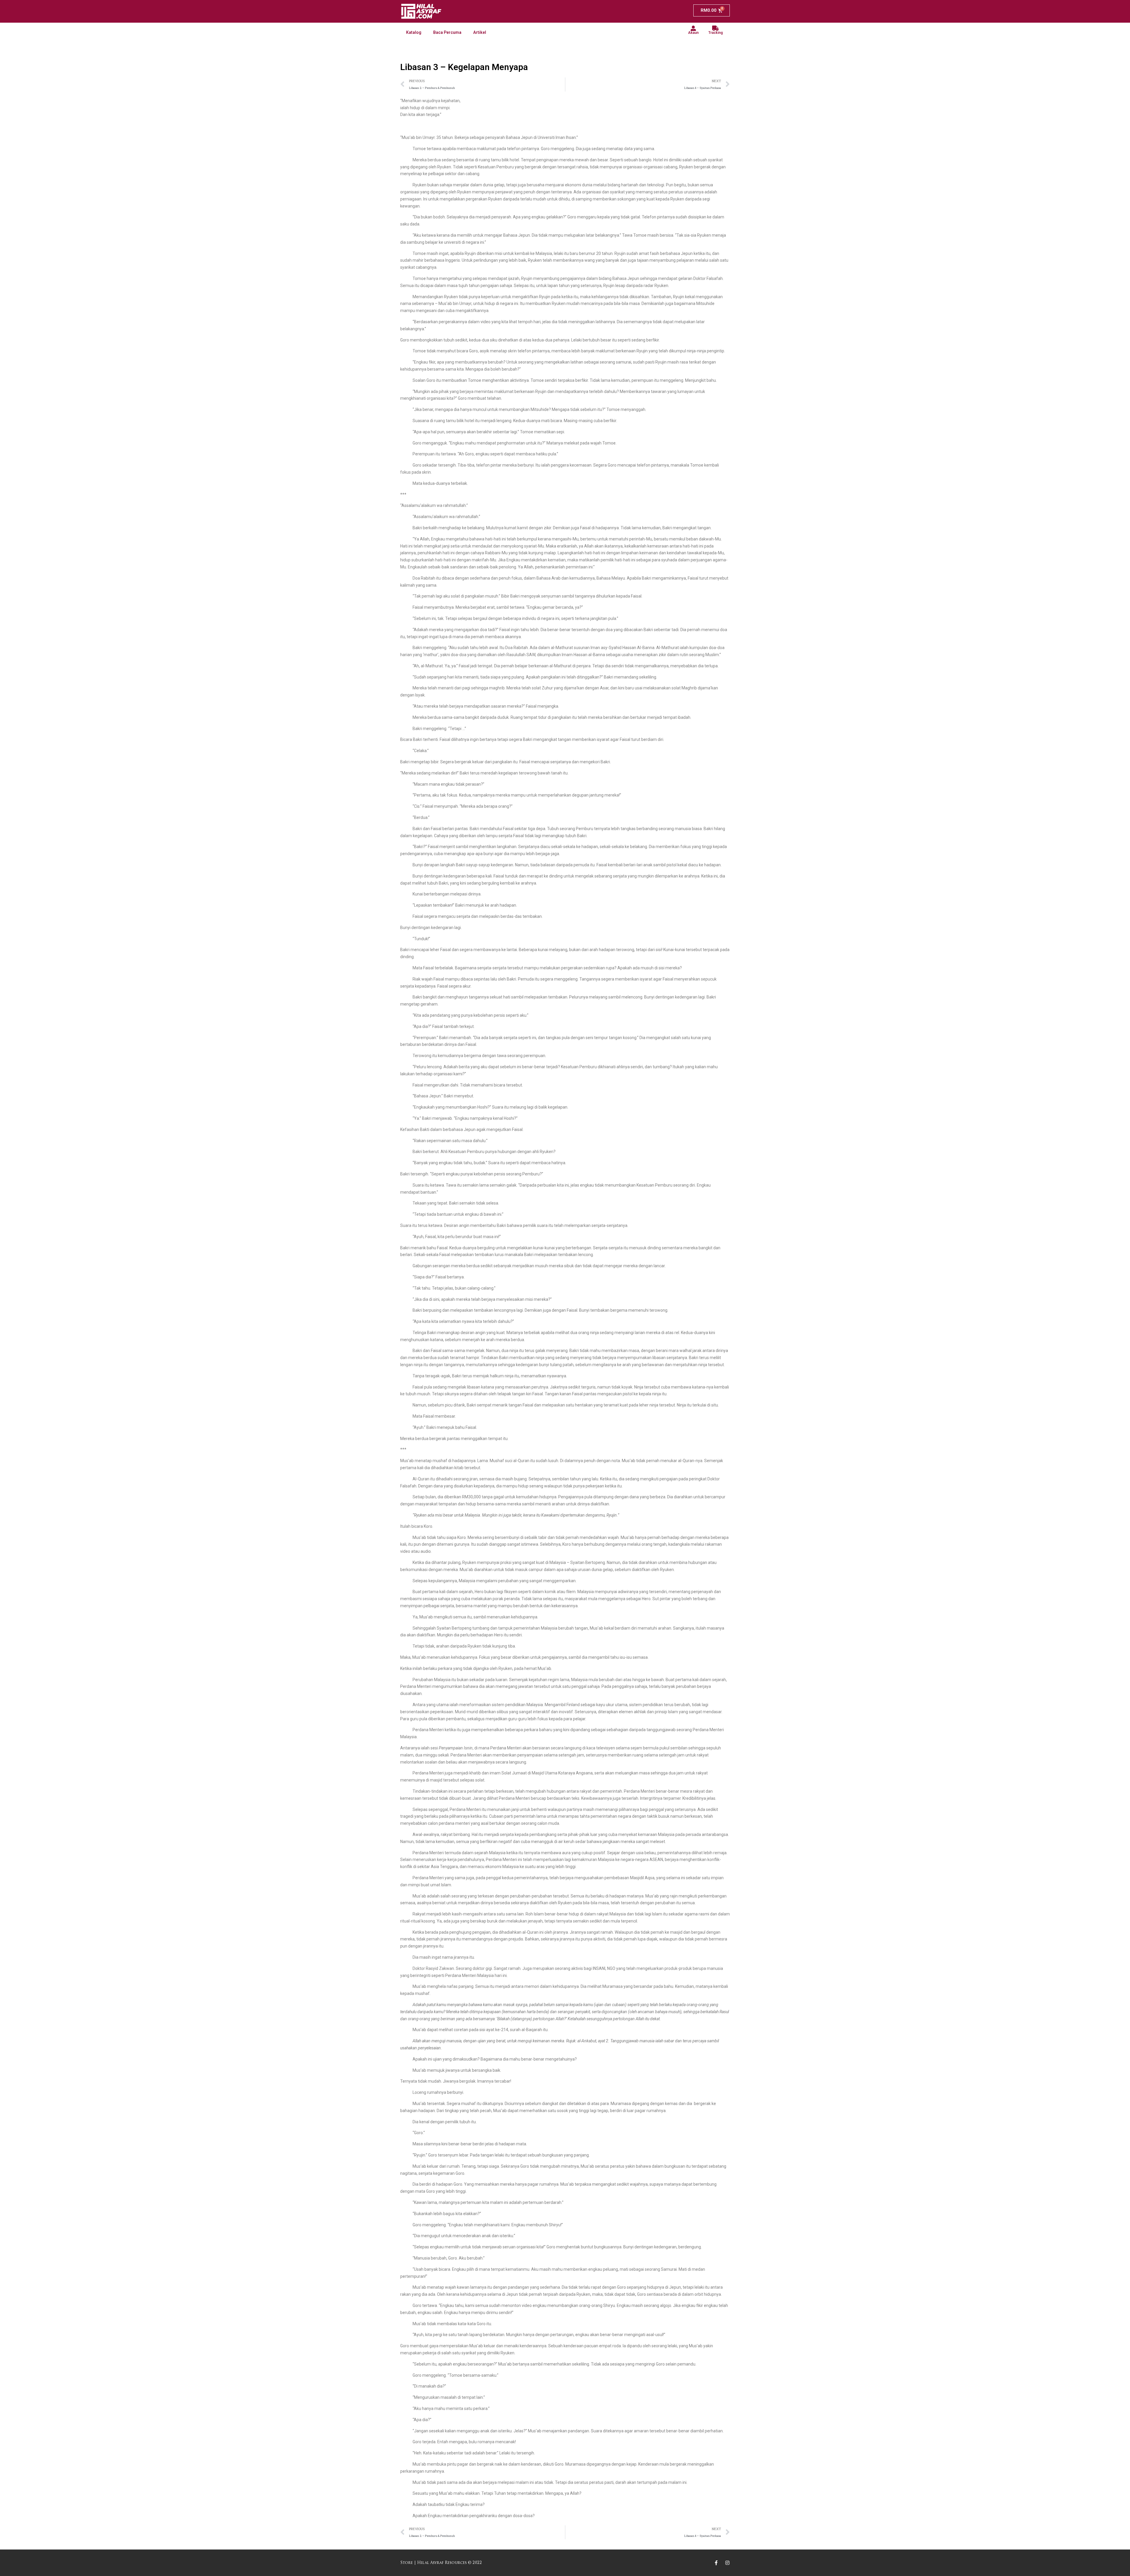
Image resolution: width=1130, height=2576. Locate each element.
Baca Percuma (447, 32)
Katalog (414, 32)
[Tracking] (716, 28)
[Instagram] (727, 2563)
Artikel (480, 32)
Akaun (693, 33)
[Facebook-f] (716, 2563)
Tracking (716, 33)
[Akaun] (693, 28)
